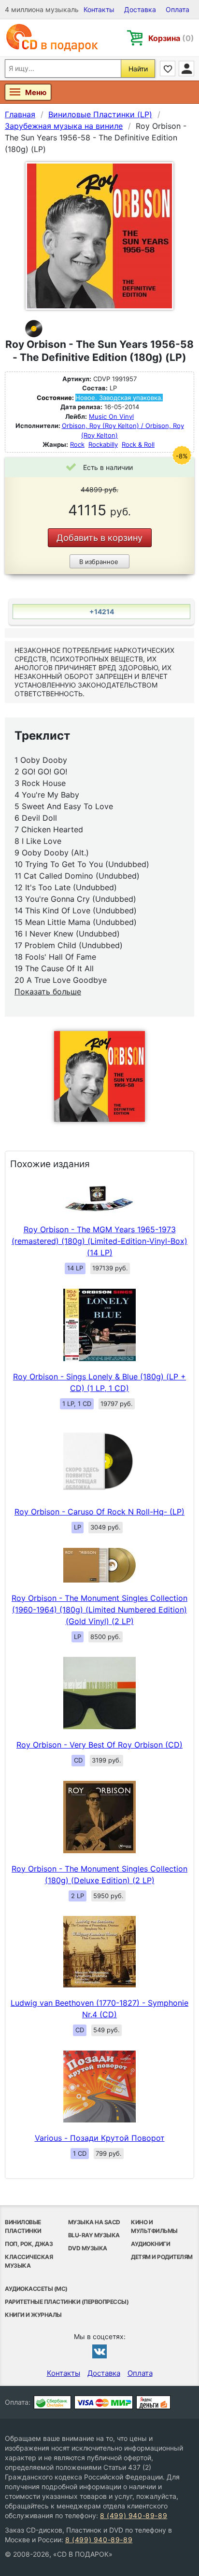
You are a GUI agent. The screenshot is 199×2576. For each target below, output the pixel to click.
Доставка (140, 9)
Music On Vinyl (111, 416)
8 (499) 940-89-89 (134, 2515)
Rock (77, 444)
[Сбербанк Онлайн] (52, 2402)
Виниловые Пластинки (23, 2226)
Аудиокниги (150, 2244)
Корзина (171, 38)
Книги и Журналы (33, 2315)
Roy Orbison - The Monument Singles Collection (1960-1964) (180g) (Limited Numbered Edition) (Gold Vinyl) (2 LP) (99, 1610)
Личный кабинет (186, 69)
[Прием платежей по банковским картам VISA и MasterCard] (104, 2402)
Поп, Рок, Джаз (29, 2244)
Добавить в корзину (99, 538)
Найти (138, 69)
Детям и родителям (162, 2257)
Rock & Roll (138, 444)
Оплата (178, 9)
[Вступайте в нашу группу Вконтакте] (99, 2351)
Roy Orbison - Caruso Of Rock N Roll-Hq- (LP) (99, 1512)
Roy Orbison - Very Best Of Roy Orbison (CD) (99, 1745)
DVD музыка (88, 2248)
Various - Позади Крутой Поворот (100, 2138)
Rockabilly (103, 444)
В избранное (99, 562)
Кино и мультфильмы (154, 2226)
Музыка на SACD (94, 2222)
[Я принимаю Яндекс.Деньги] (153, 2402)
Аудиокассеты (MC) (36, 2289)
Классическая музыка (29, 2261)
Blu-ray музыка (94, 2235)
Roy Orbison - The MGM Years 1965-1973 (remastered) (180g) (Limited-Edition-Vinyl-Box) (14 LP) (99, 1241)
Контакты (99, 9)
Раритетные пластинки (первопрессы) (67, 2302)
